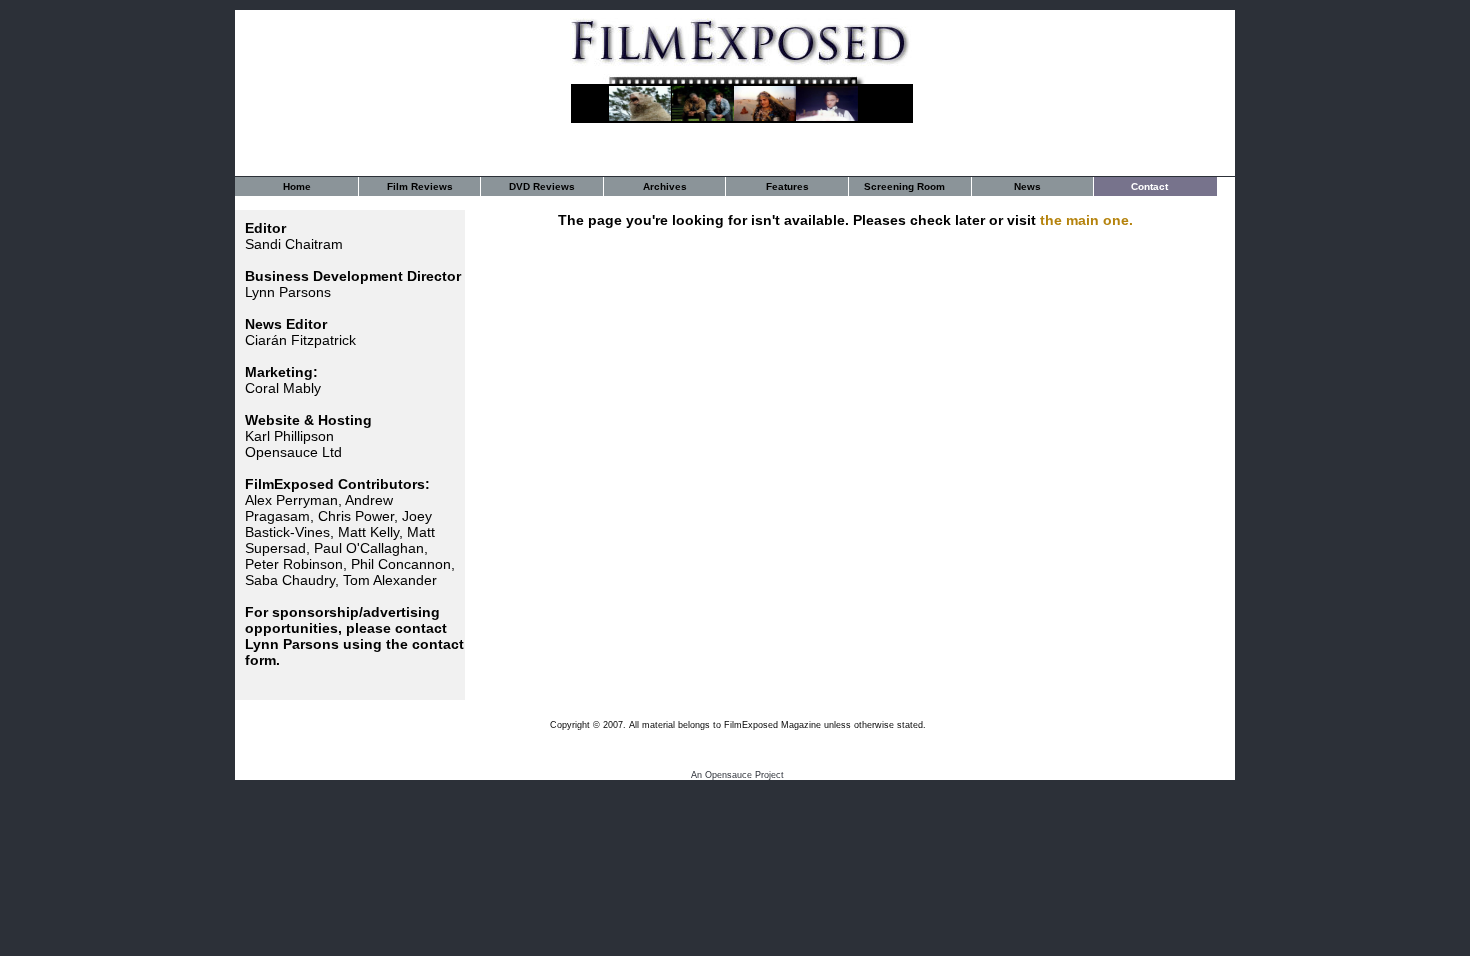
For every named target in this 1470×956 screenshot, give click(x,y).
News (1027, 186)
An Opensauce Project (737, 775)
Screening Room (904, 186)
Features (787, 186)
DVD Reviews (542, 186)
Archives (665, 186)
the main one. (1086, 220)
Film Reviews (420, 186)
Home (297, 186)
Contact (1149, 186)
